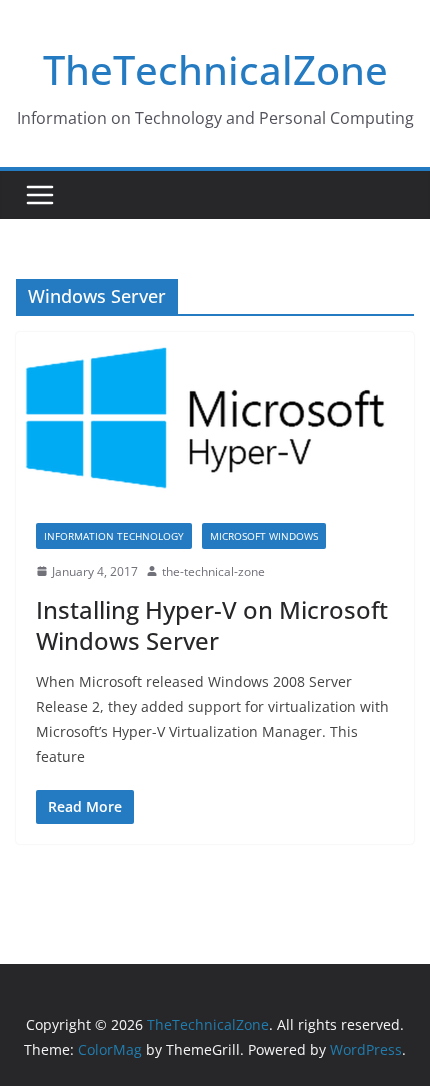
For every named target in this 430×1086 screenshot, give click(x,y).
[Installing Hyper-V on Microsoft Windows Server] (215, 417)
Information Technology (114, 536)
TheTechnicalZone (215, 69)
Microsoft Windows (264, 536)
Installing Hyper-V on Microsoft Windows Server (212, 625)
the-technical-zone (213, 571)
